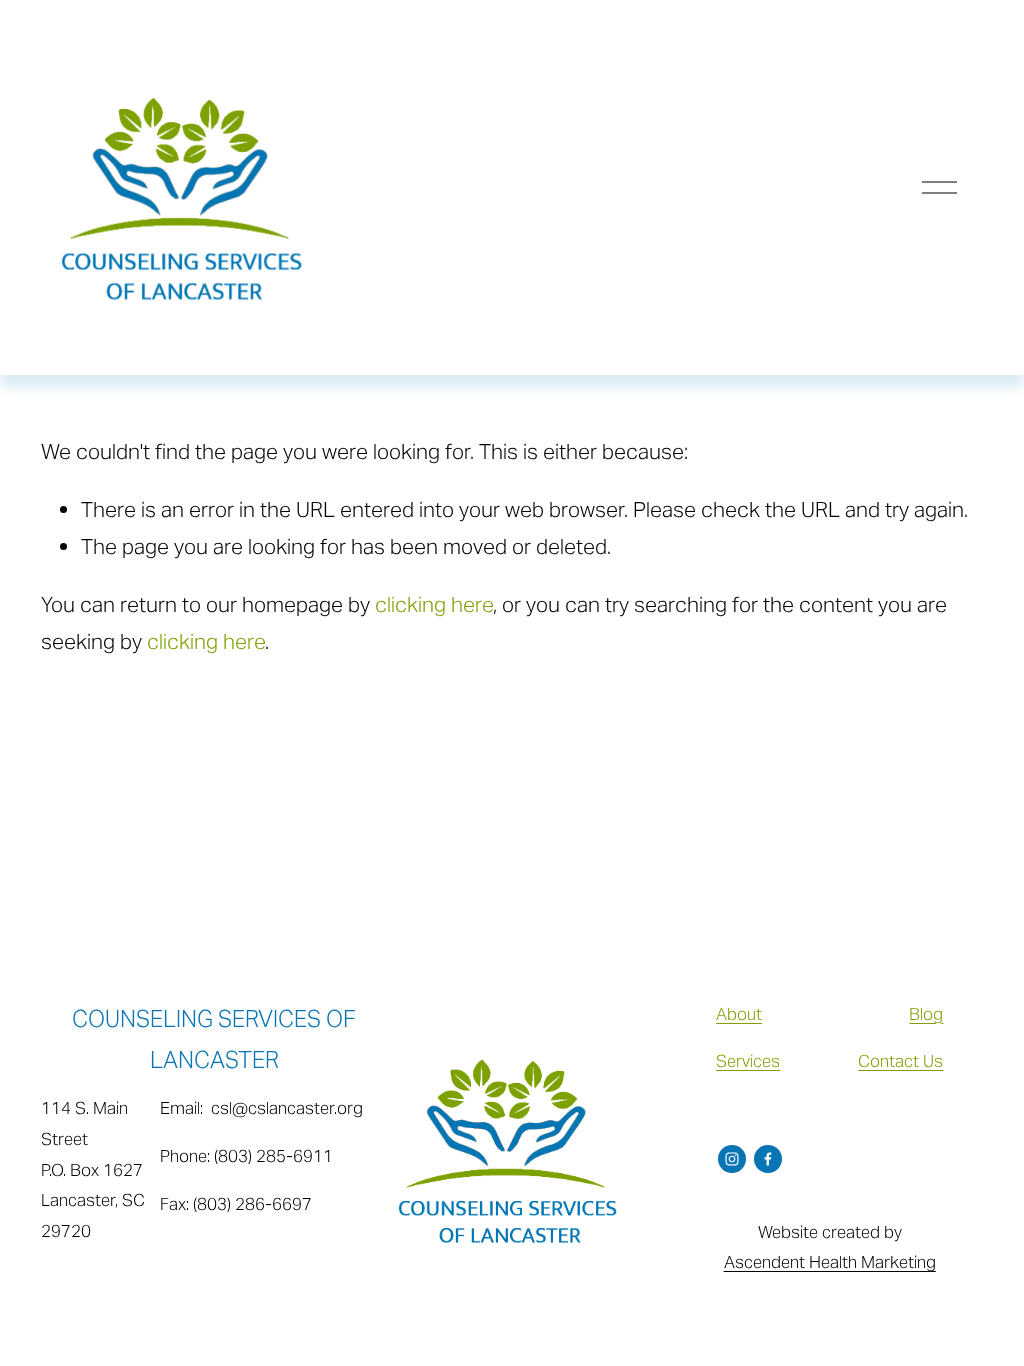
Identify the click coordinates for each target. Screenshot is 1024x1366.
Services (748, 1061)
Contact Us (900, 1061)
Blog (926, 1014)
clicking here (434, 604)
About (739, 1014)
